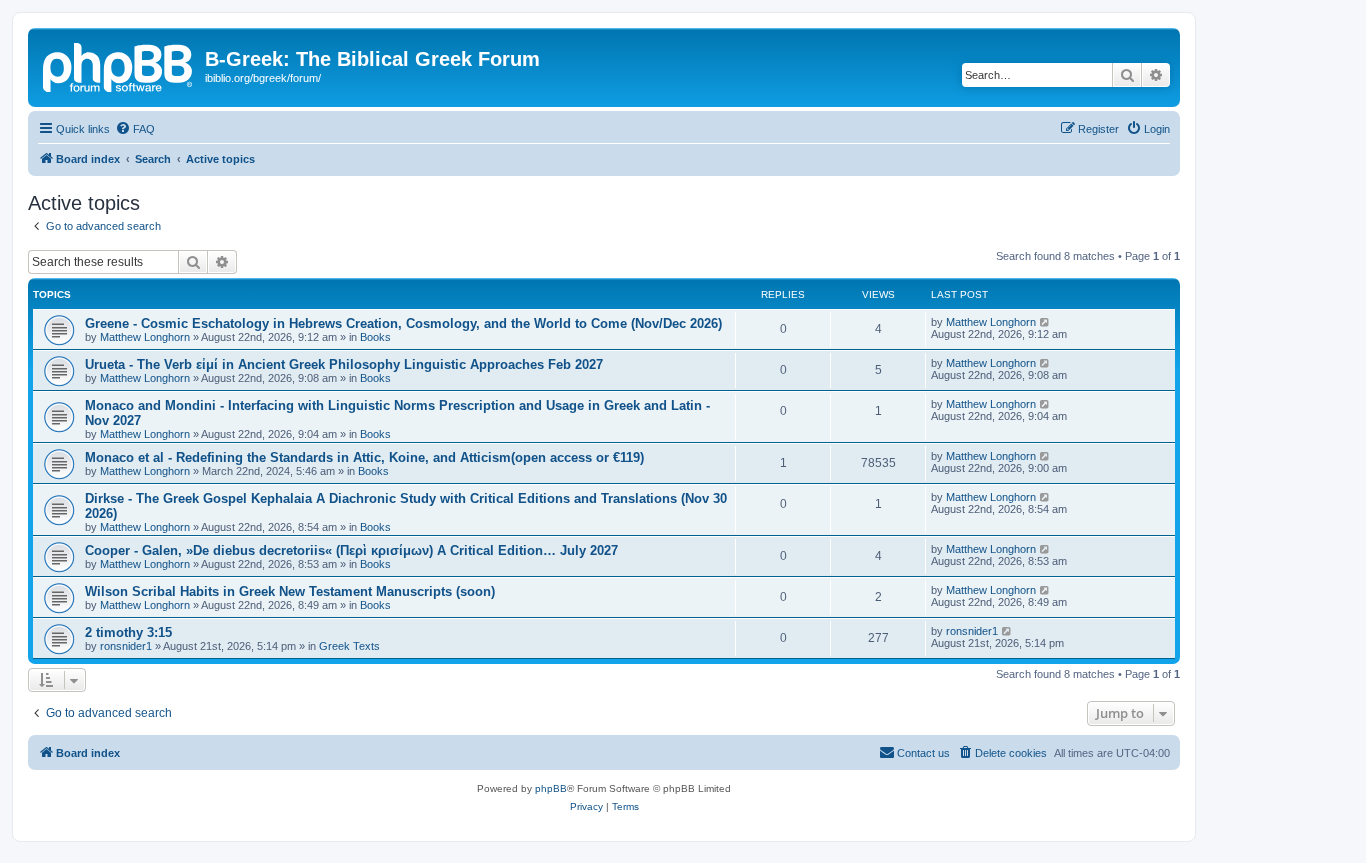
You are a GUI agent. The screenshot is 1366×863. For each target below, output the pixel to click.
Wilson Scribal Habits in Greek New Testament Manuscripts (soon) (290, 591)
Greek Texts (349, 646)
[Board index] (119, 65)
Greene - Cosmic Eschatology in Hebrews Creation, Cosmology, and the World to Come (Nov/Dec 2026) (403, 323)
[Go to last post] (1045, 322)
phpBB (551, 788)
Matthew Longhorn (145, 337)
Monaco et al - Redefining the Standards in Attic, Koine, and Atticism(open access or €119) (364, 457)
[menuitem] (135, 129)
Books (375, 337)
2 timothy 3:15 (128, 632)
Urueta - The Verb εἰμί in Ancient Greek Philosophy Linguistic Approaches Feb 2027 (344, 364)
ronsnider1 (126, 646)
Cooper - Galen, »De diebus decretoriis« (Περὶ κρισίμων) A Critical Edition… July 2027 (351, 550)
